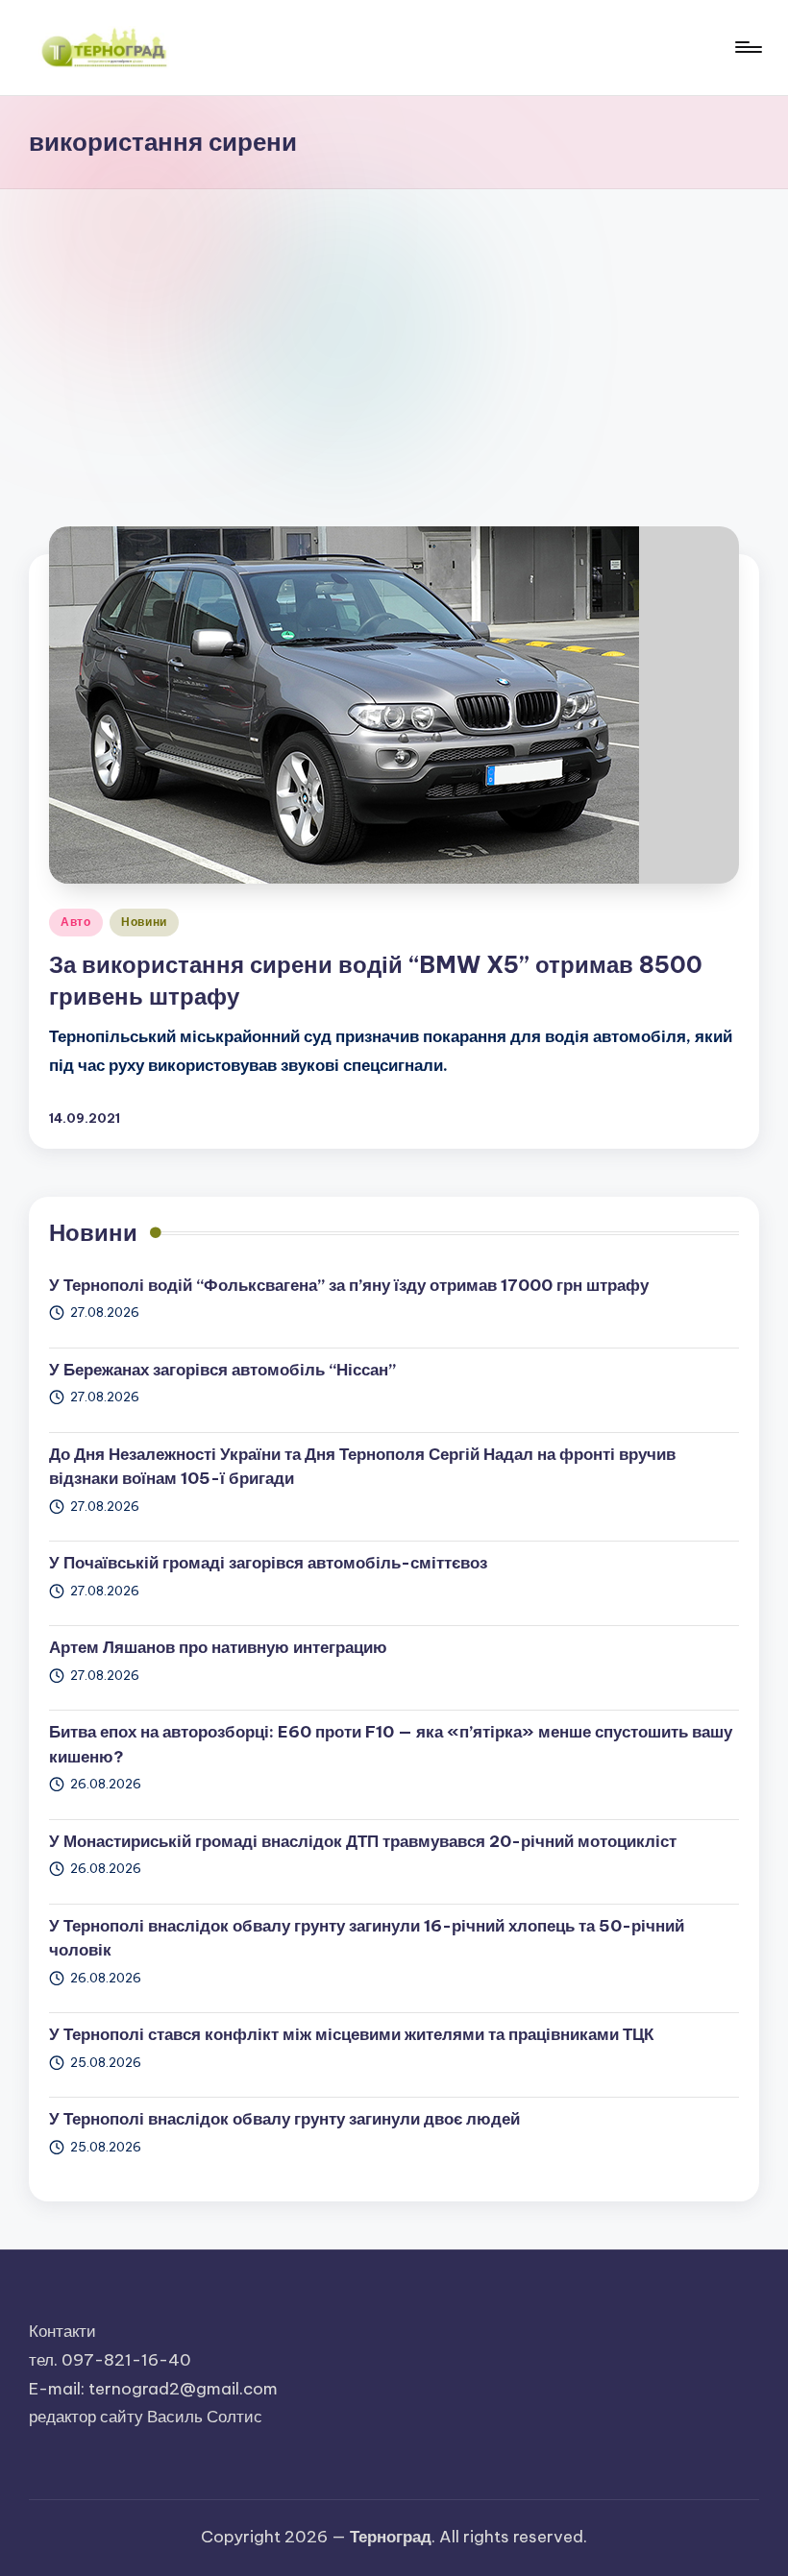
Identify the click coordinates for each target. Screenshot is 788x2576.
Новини (144, 922)
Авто (76, 922)
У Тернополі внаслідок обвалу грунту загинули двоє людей (284, 2119)
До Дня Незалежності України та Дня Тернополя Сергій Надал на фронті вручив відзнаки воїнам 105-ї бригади (362, 1467)
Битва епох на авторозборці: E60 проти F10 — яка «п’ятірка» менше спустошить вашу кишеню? (391, 1744)
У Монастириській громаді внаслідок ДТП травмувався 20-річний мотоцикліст (363, 1841)
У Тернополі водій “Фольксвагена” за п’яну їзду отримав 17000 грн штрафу (349, 1285)
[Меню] (747, 47)
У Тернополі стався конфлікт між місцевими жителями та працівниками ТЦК (351, 2034)
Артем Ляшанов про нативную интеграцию (218, 1647)
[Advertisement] (394, 333)
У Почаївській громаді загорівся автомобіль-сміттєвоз (268, 1563)
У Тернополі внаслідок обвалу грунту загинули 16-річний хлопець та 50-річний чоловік (367, 1938)
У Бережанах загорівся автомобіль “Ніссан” (222, 1370)
